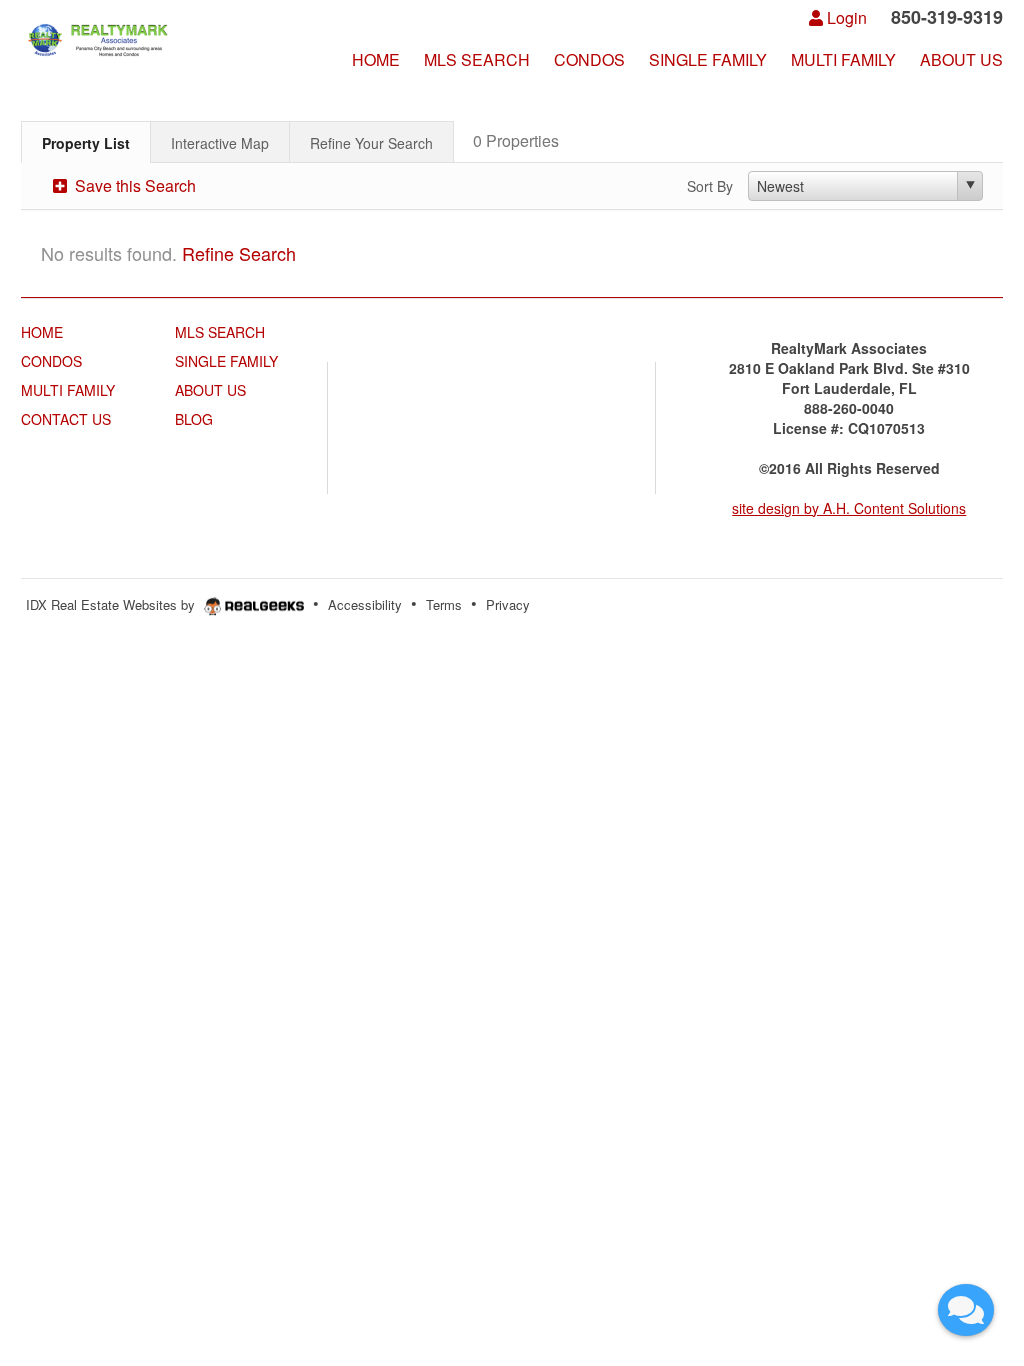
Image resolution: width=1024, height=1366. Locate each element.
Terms (444, 604)
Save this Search (133, 185)
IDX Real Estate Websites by (112, 604)
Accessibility (365, 604)
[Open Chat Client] (966, 1310)
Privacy (508, 604)
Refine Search (239, 253)
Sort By (710, 186)
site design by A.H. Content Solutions (849, 508)
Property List (86, 143)
